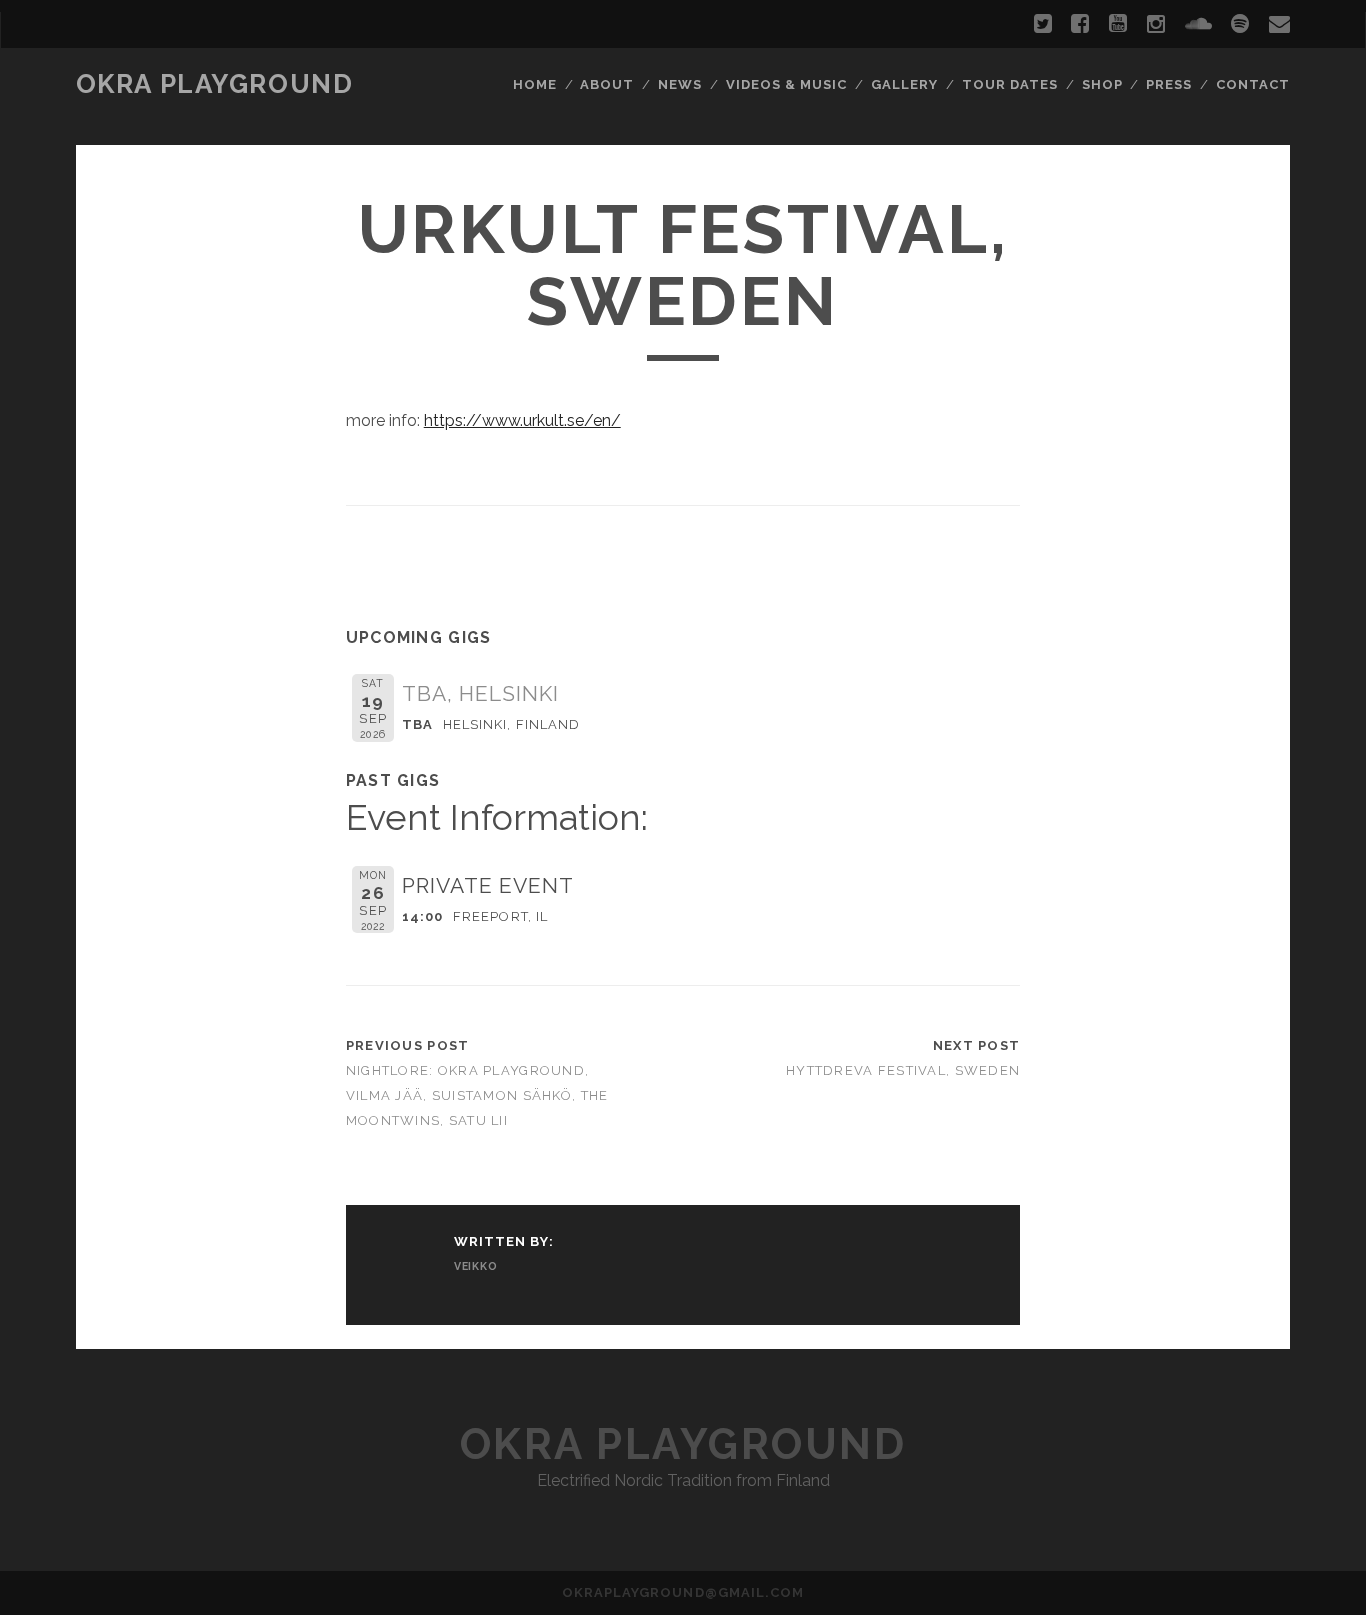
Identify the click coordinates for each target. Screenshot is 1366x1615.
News (680, 84)
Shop (1102, 84)
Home (535, 84)
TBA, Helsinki (481, 693)
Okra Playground (214, 84)
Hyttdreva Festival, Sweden (903, 1070)
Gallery (904, 84)
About (607, 84)
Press (1169, 84)
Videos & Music (787, 84)
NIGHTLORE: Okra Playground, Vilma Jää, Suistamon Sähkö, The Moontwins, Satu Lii (477, 1095)
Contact (1253, 84)
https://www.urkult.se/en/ (522, 420)
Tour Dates (1010, 84)
